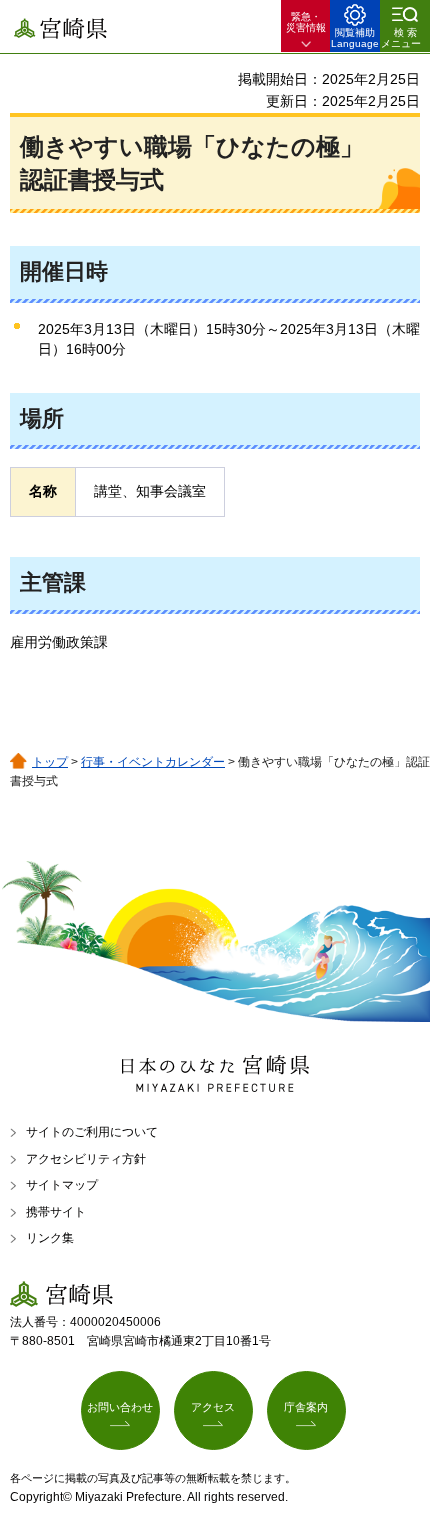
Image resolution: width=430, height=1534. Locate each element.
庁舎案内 (306, 1407)
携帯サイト (56, 1212)
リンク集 (50, 1238)
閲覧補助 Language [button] (355, 38)
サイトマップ (62, 1185)
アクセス (213, 1407)
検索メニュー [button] (401, 38)
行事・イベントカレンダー (153, 762)
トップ (50, 762)
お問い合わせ (120, 1407)
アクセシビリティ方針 (86, 1159)
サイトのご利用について (92, 1132)
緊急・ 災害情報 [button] (306, 22)
